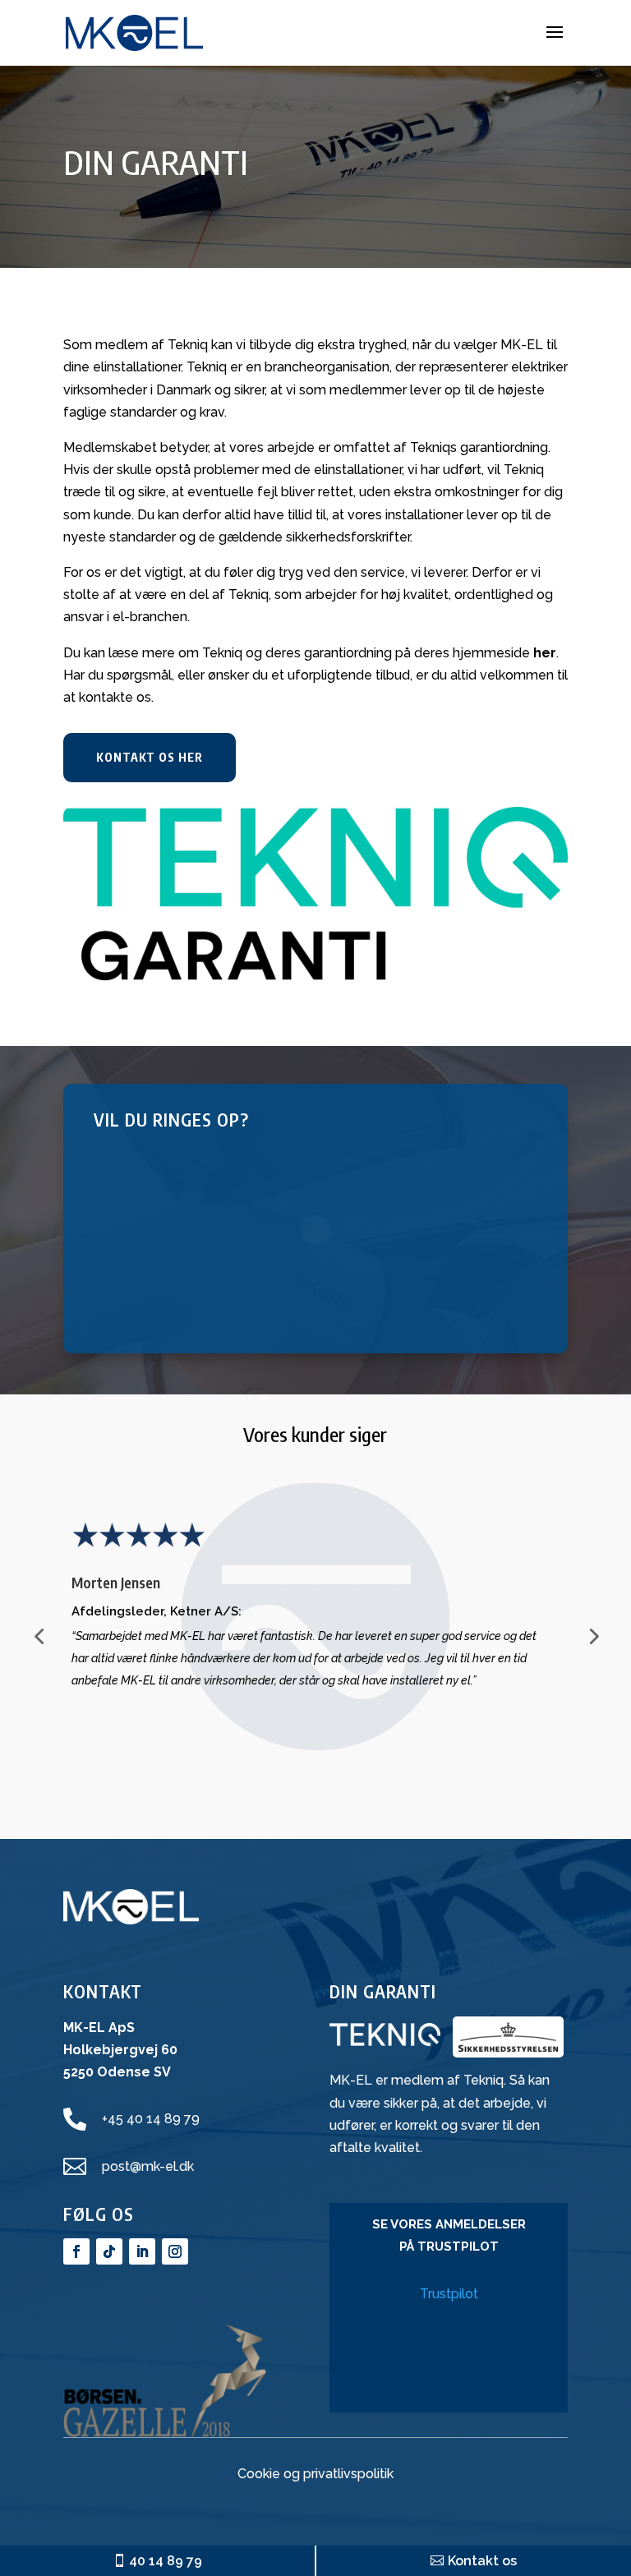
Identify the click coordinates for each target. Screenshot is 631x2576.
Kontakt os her (150, 757)
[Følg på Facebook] (76, 2251)
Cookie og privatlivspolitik (315, 2474)
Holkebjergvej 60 (120, 2050)
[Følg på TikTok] (109, 2251)
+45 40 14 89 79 (151, 2119)
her (545, 653)
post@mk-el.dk (148, 2166)
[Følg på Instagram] (175, 2251)
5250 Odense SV (117, 2072)
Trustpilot (449, 2294)
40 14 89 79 (166, 2561)
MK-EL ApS (99, 2028)
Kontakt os (482, 2561)
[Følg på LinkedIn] (142, 2251)
